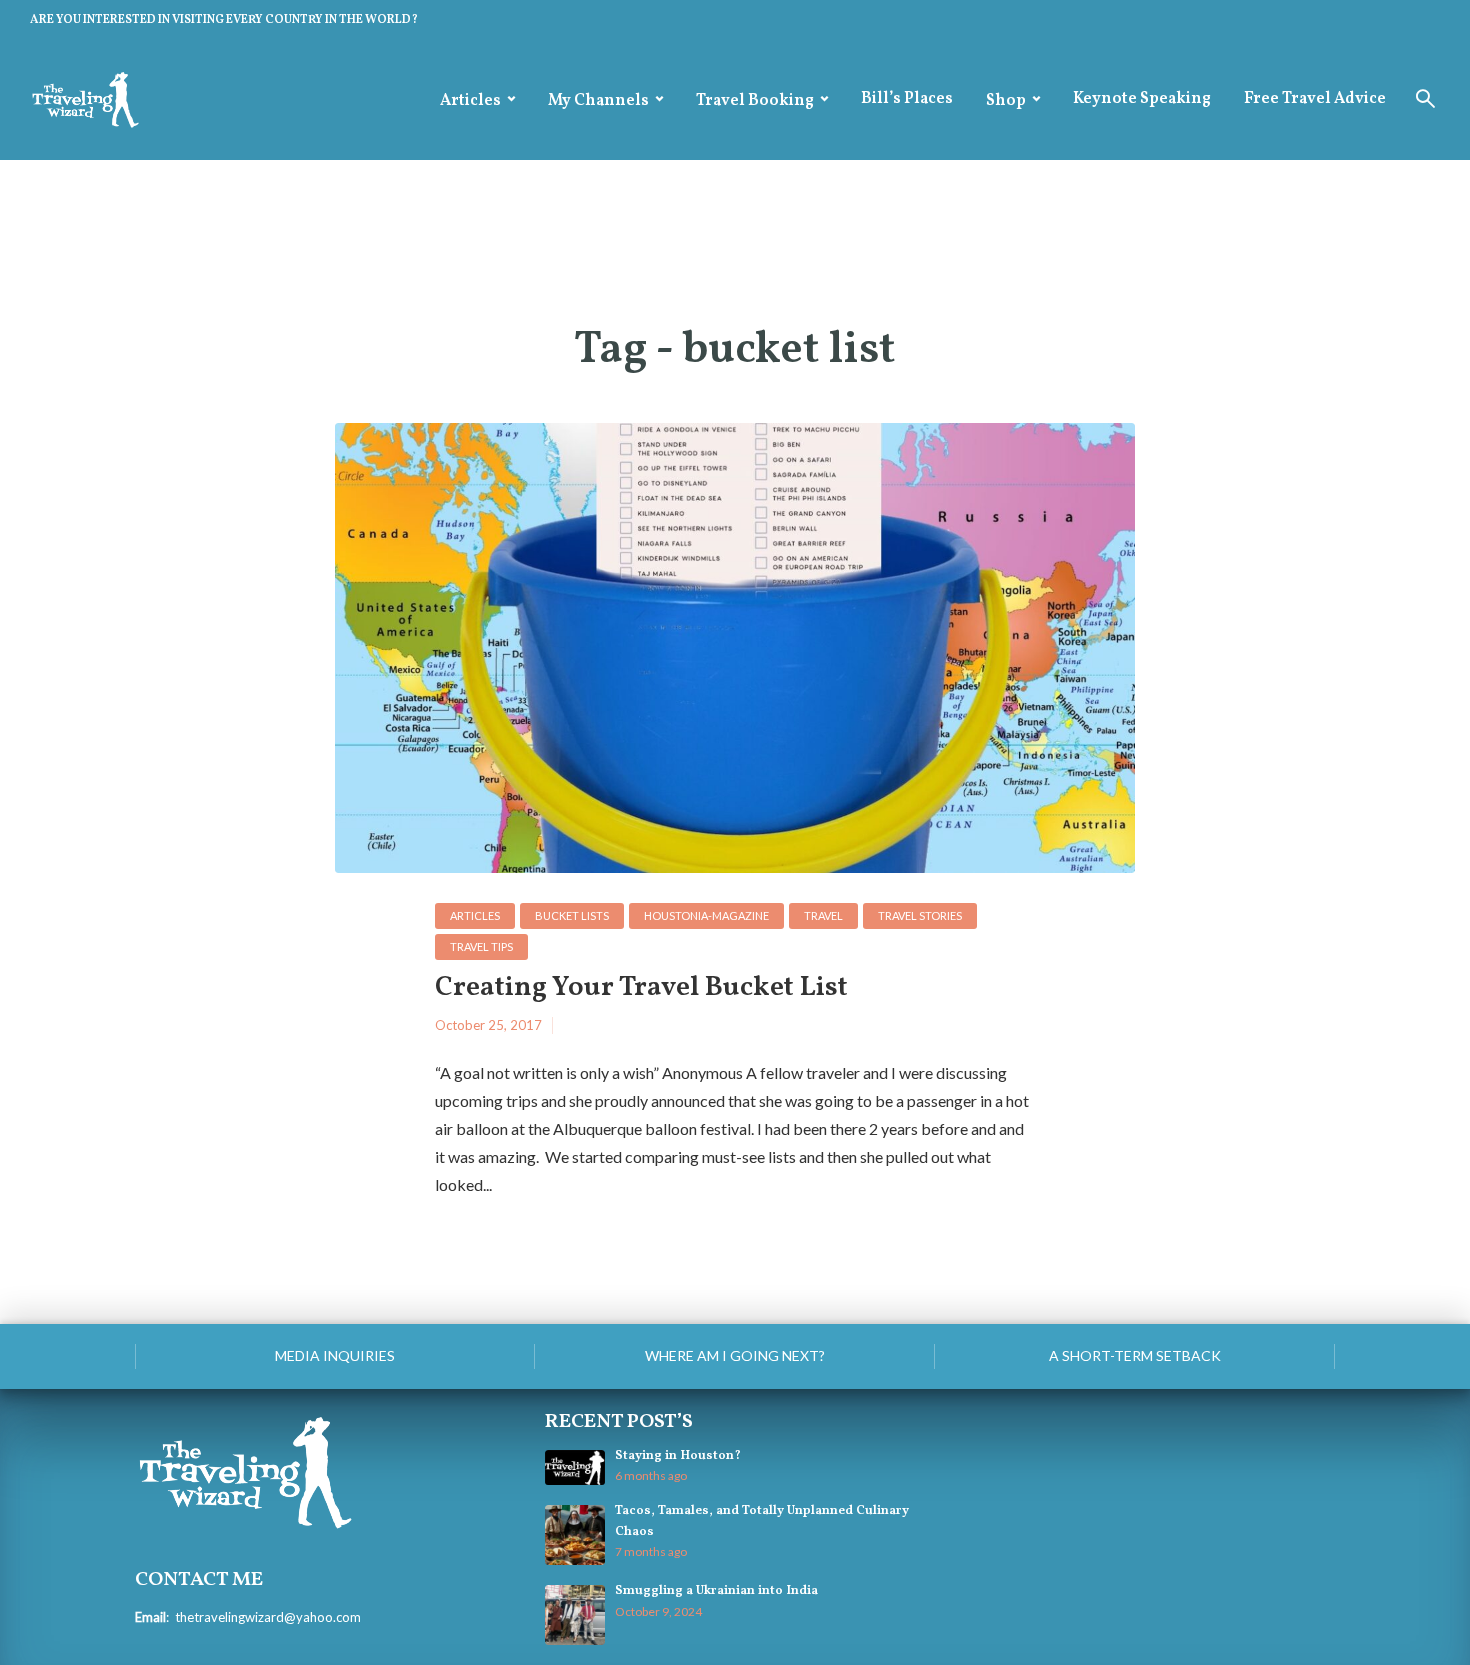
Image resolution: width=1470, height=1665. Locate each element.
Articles (470, 101)
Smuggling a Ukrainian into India (716, 1591)
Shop (1006, 101)
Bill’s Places (907, 99)
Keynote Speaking (1142, 99)
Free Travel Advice (1315, 99)
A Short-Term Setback (1135, 1355)
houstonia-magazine (706, 915)
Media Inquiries (335, 1355)
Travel (823, 915)
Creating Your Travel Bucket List (641, 988)
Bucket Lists (572, 915)
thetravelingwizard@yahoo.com (268, 1617)
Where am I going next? (735, 1355)
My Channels (598, 101)
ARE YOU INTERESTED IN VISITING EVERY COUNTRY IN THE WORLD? (224, 20)
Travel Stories (920, 915)
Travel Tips (481, 946)
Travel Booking (755, 101)
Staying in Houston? (678, 1456)
